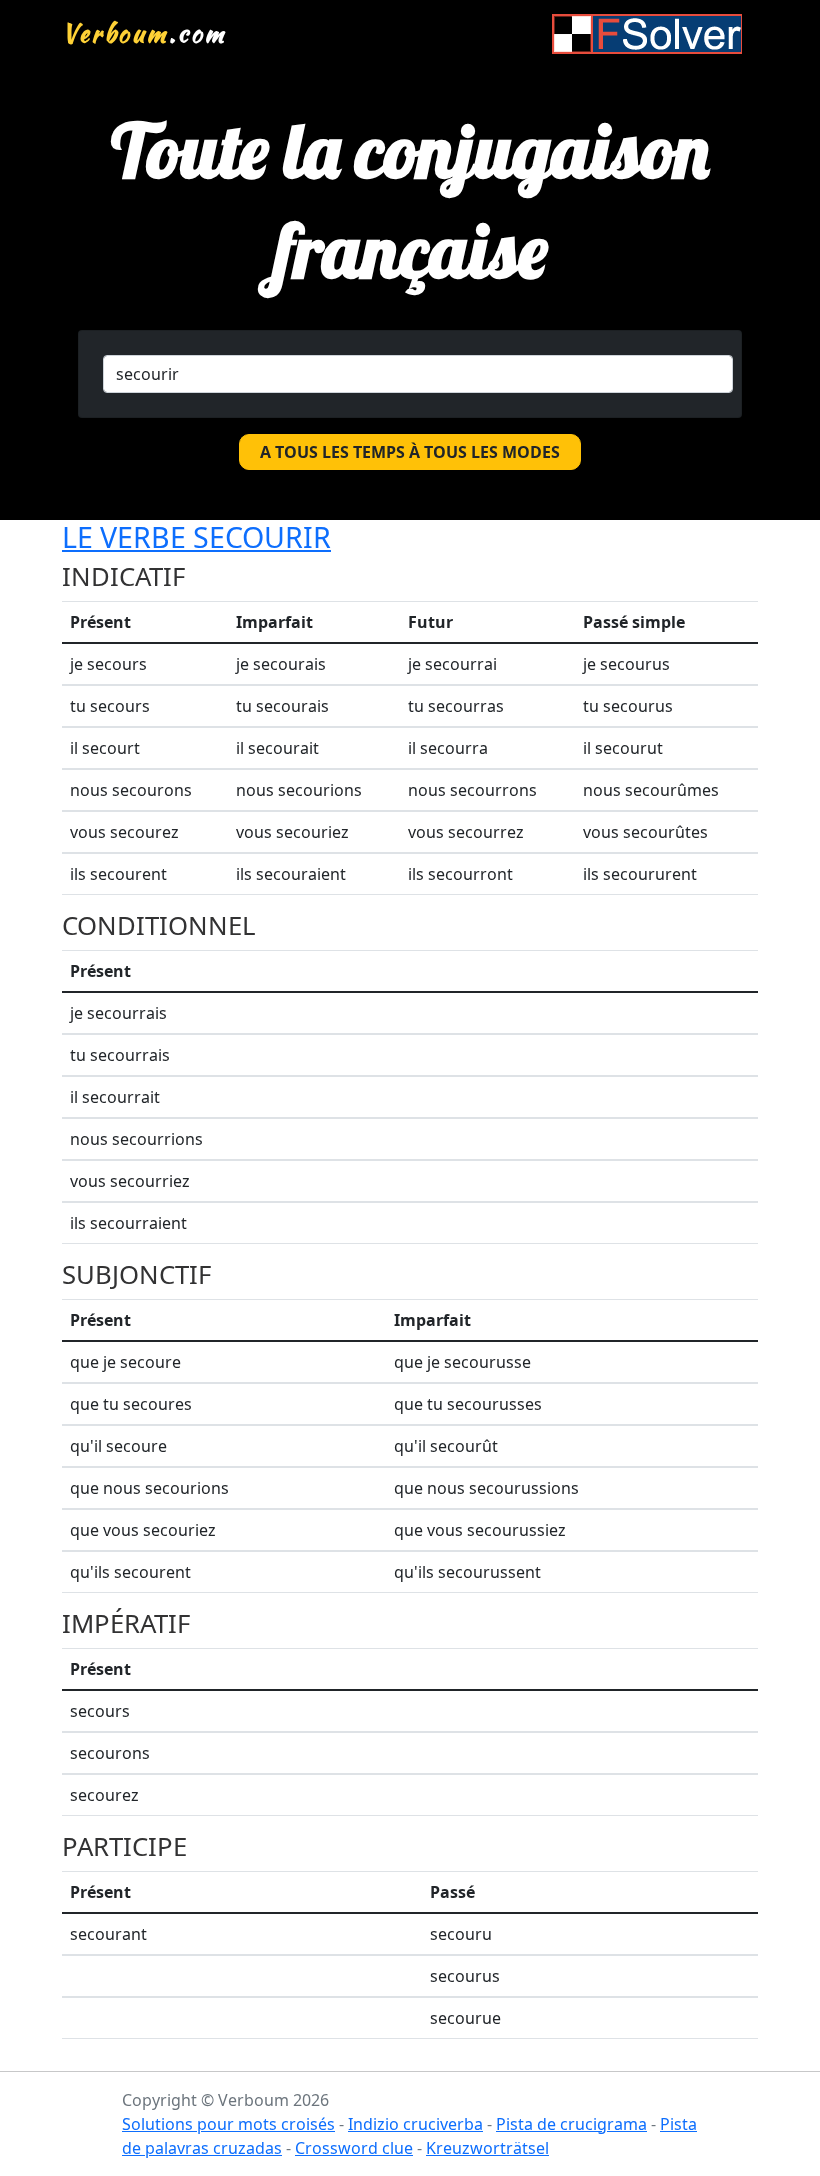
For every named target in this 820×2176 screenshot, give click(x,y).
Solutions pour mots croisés (228, 2124)
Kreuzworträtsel (487, 2148)
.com (144, 33)
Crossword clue (354, 2148)
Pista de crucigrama (571, 2124)
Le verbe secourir (196, 536)
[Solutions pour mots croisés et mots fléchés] (647, 33)
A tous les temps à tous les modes (410, 452)
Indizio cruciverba (415, 2124)
